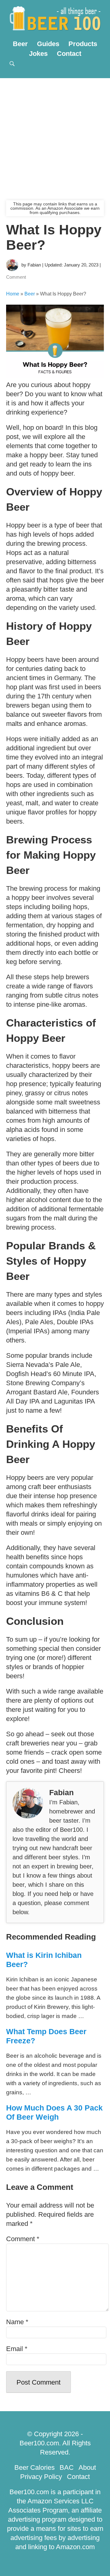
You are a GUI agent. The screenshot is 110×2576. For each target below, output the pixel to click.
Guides (48, 44)
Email (17, 2349)
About (87, 2467)
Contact (69, 54)
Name (17, 2322)
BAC (67, 2467)
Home (13, 294)
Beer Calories (35, 2467)
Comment (16, 277)
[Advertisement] (55, 136)
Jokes (38, 54)
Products (83, 44)
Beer (20, 44)
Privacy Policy (41, 2477)
